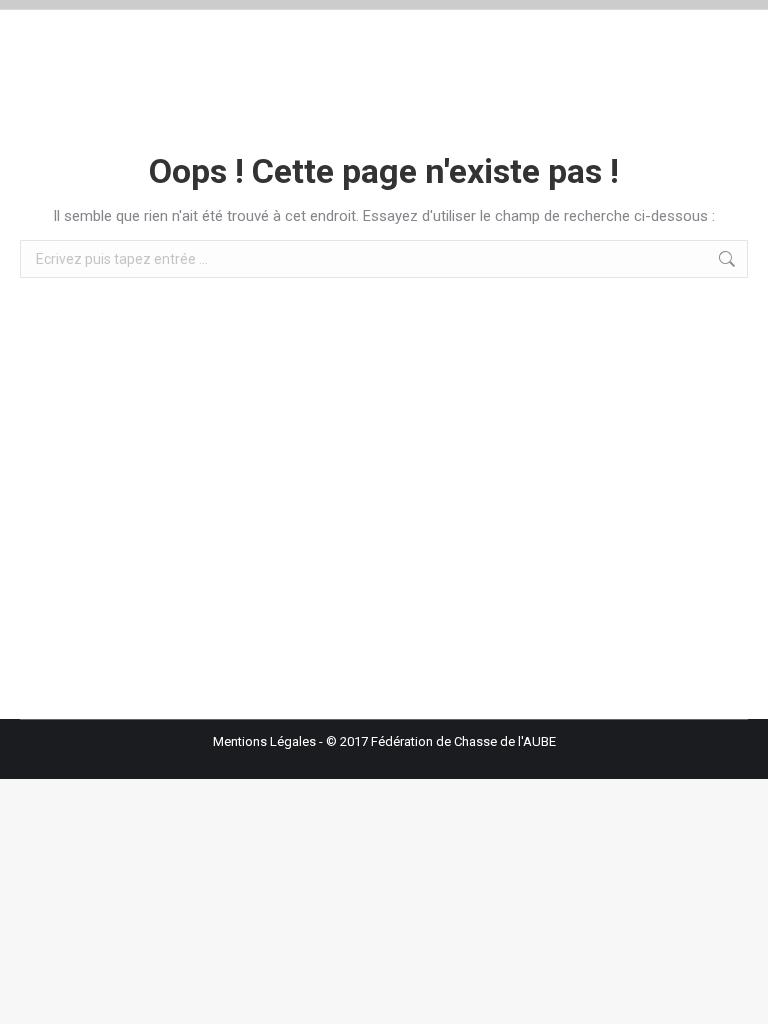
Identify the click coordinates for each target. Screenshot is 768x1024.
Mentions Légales (264, 741)
